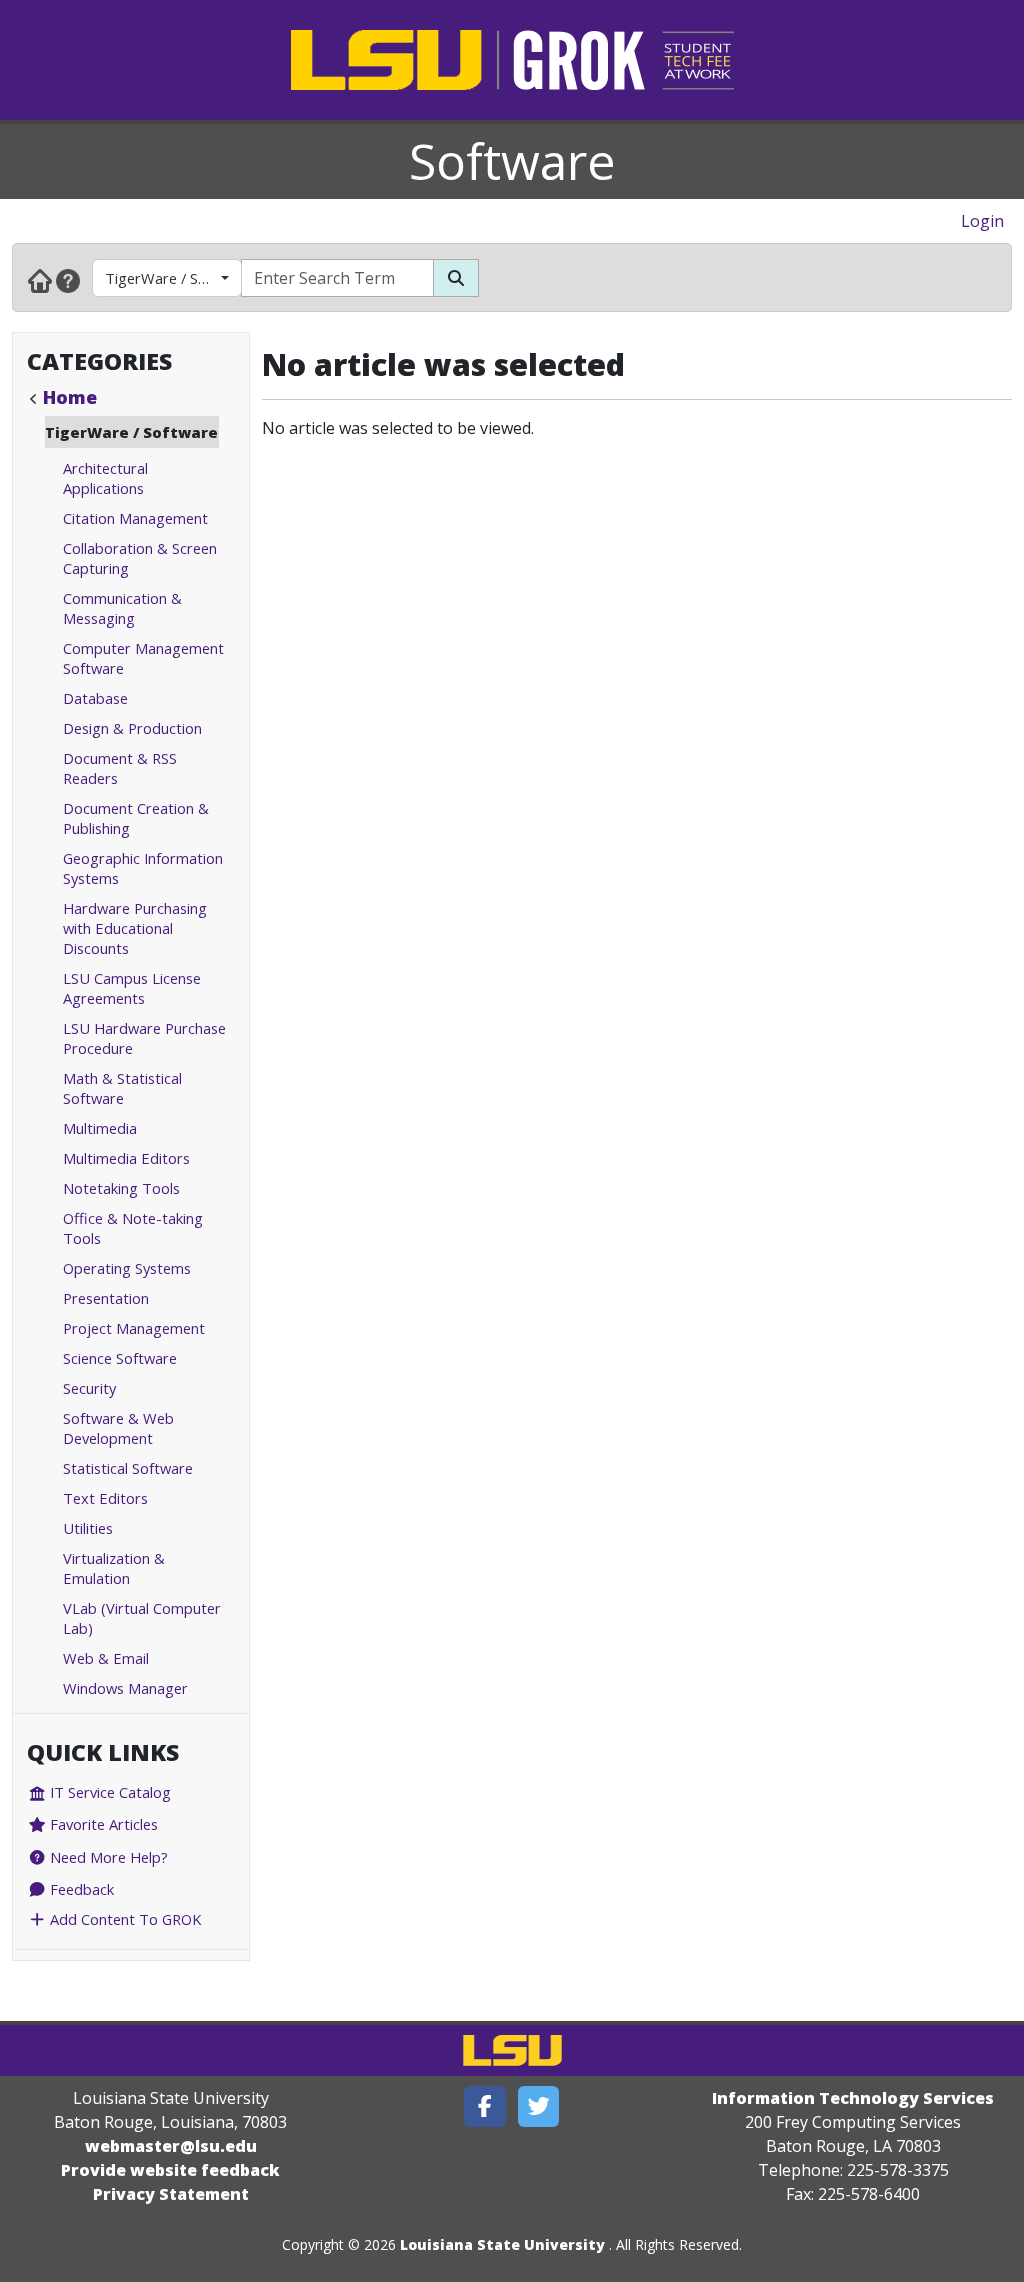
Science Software (120, 1358)
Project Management (134, 1328)
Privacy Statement (171, 2194)
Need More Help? (107, 1857)
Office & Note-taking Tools (133, 1228)
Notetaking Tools (121, 1188)
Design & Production (132, 728)
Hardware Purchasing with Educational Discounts (135, 928)
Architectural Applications (105, 478)
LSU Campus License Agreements (132, 988)
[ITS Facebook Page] (485, 2106)
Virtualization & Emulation (114, 1568)
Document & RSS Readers (120, 768)
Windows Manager (125, 1688)
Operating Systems (127, 1268)
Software (512, 161)
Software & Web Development (118, 1428)
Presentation (106, 1298)
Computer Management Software (143, 658)
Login (982, 221)
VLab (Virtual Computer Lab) (142, 1618)
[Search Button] (456, 278)
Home (70, 397)
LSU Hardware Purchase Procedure (144, 1038)
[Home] (40, 280)
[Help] (68, 280)
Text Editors (105, 1498)
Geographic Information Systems (143, 868)
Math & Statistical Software (122, 1088)
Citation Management (135, 518)
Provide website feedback (170, 2170)
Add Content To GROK (123, 1919)
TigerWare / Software (173, 278)
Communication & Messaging (122, 608)
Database (95, 698)
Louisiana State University (502, 2244)
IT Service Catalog (108, 1792)
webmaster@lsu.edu (171, 2146)
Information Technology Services (853, 2098)
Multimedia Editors (126, 1158)
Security (89, 1388)
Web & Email (106, 1658)
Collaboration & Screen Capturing (140, 558)
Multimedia (100, 1128)
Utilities (88, 1528)
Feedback (80, 1889)
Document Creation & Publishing (136, 818)
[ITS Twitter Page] (539, 2106)
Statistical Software (128, 1468)
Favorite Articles (102, 1824)
